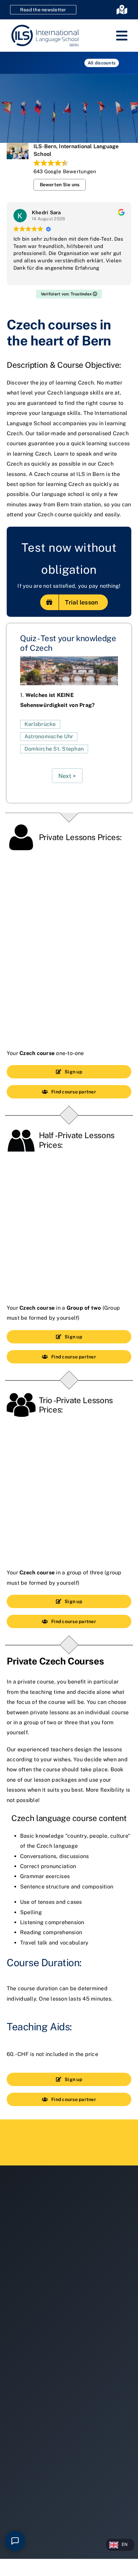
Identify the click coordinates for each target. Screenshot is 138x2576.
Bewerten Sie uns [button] (60, 185)
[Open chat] (15, 2541)
